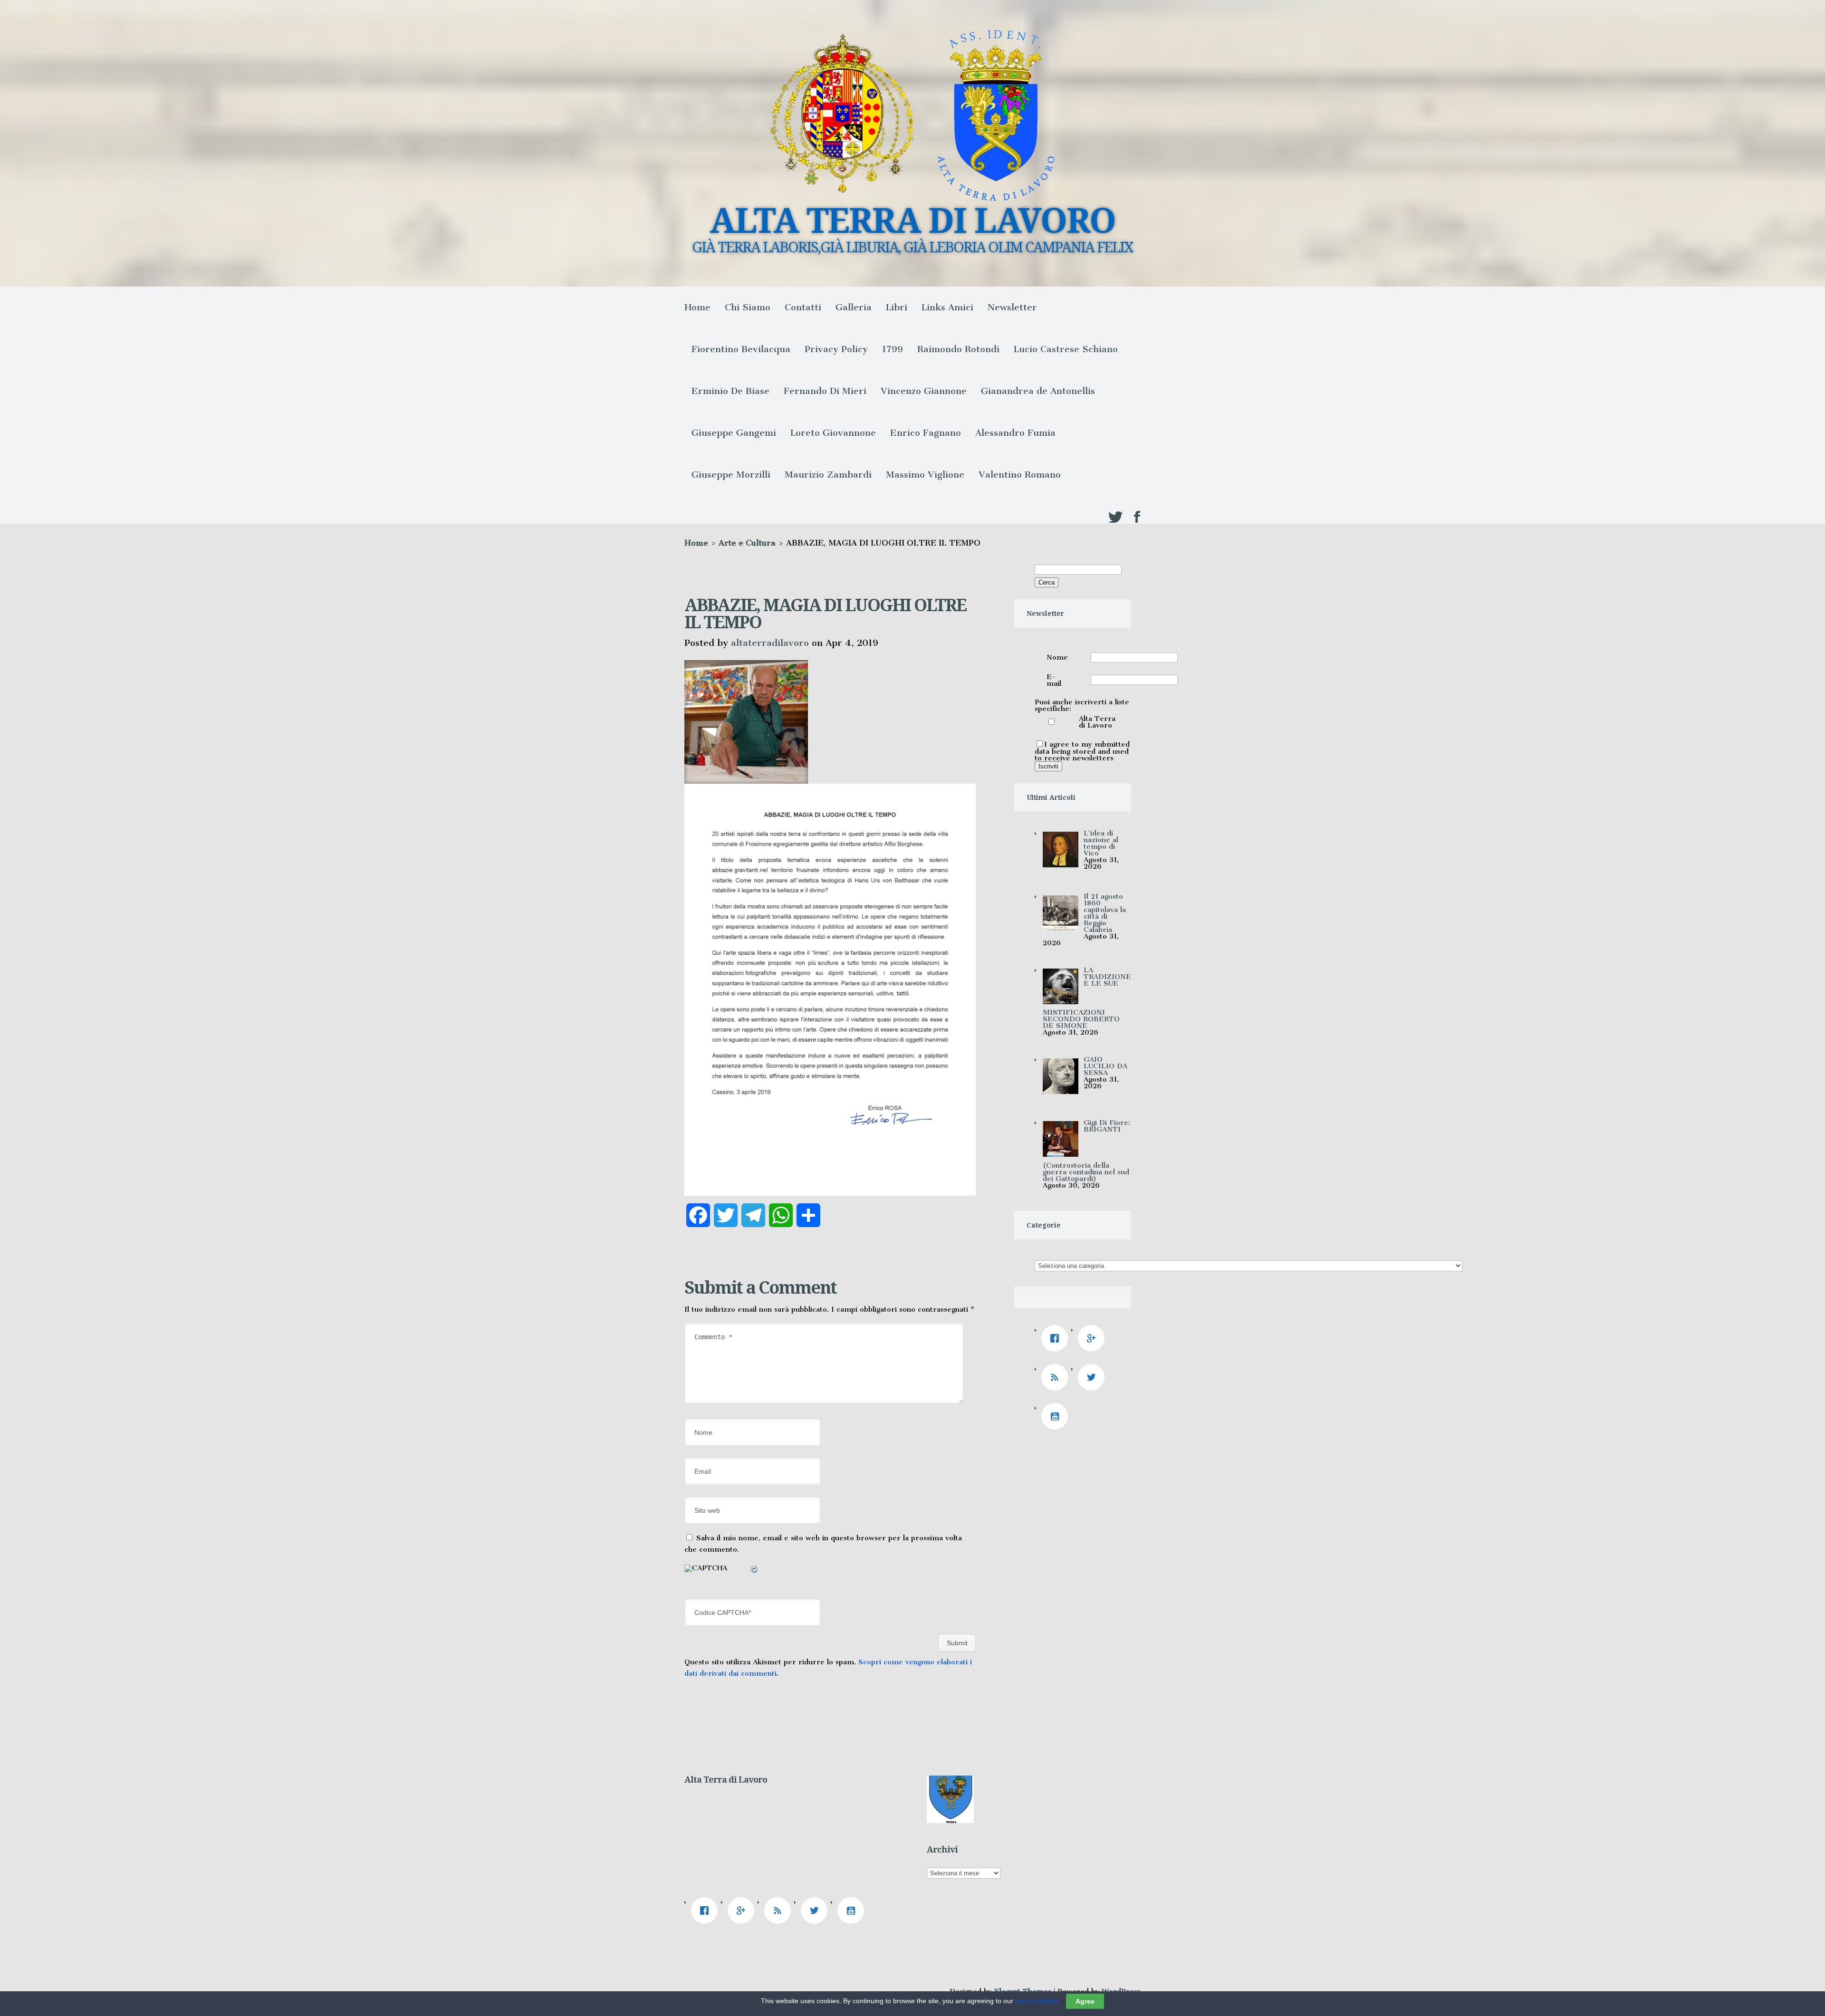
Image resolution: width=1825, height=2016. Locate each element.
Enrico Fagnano (926, 433)
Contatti (803, 307)
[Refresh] (755, 1571)
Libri (897, 307)
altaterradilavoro (770, 643)
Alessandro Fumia (1015, 433)
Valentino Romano (1020, 475)
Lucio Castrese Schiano (1066, 349)
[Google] (1094, 1338)
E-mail (1054, 680)
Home (697, 307)
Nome (1057, 657)
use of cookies (1037, 2001)
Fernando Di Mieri (825, 391)
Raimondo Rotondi (958, 349)
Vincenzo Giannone (924, 391)
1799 (893, 349)
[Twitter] (1094, 1377)
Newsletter (1012, 307)
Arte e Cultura (747, 543)
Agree (1085, 2001)
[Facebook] (1057, 1338)
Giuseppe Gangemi (734, 433)
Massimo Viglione (925, 475)
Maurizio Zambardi (828, 475)
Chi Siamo (748, 307)
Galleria (854, 307)
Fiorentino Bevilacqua (741, 349)
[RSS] (1057, 1377)
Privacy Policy (836, 349)
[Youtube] (1057, 1416)
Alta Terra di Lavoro (1097, 722)
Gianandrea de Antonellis (1038, 391)
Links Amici (947, 307)
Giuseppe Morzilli (731, 475)
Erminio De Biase (730, 391)
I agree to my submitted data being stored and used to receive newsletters (1082, 751)
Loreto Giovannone (833, 433)
